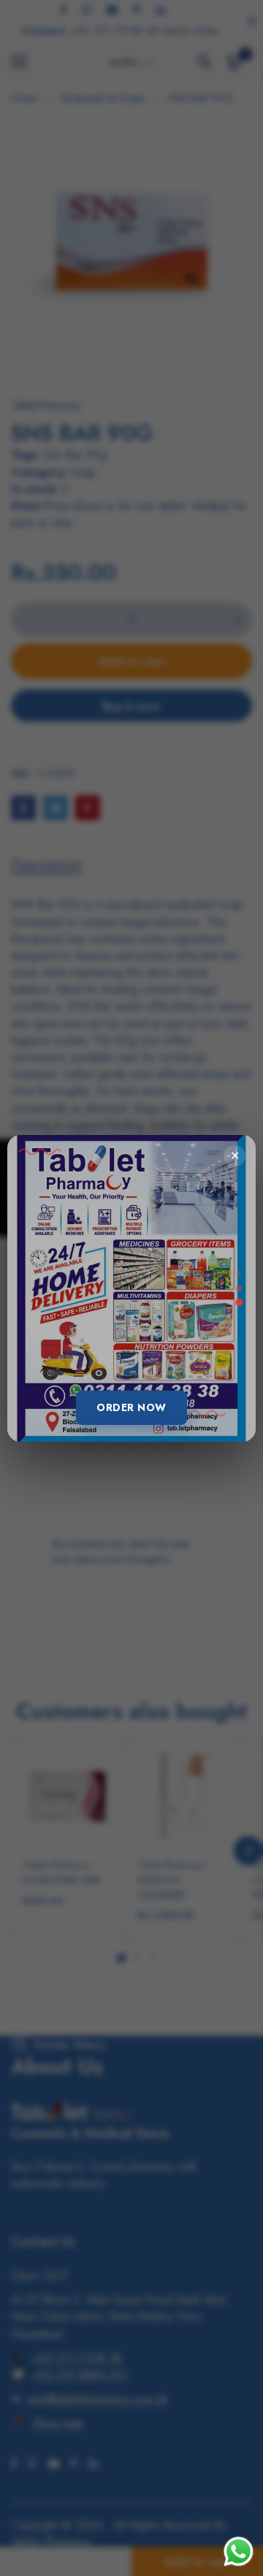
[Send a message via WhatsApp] (239, 2552)
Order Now (131, 1407)
